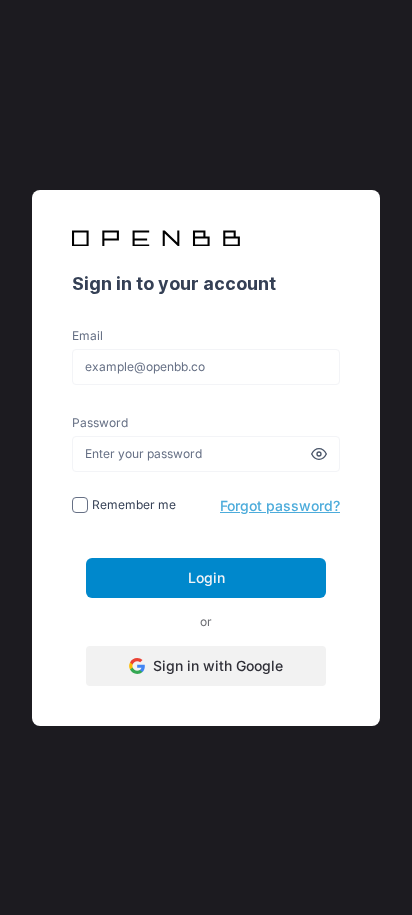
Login (206, 577)
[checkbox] (80, 505)
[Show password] (319, 454)
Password (100, 422)
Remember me (132, 504)
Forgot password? (280, 505)
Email (87, 335)
